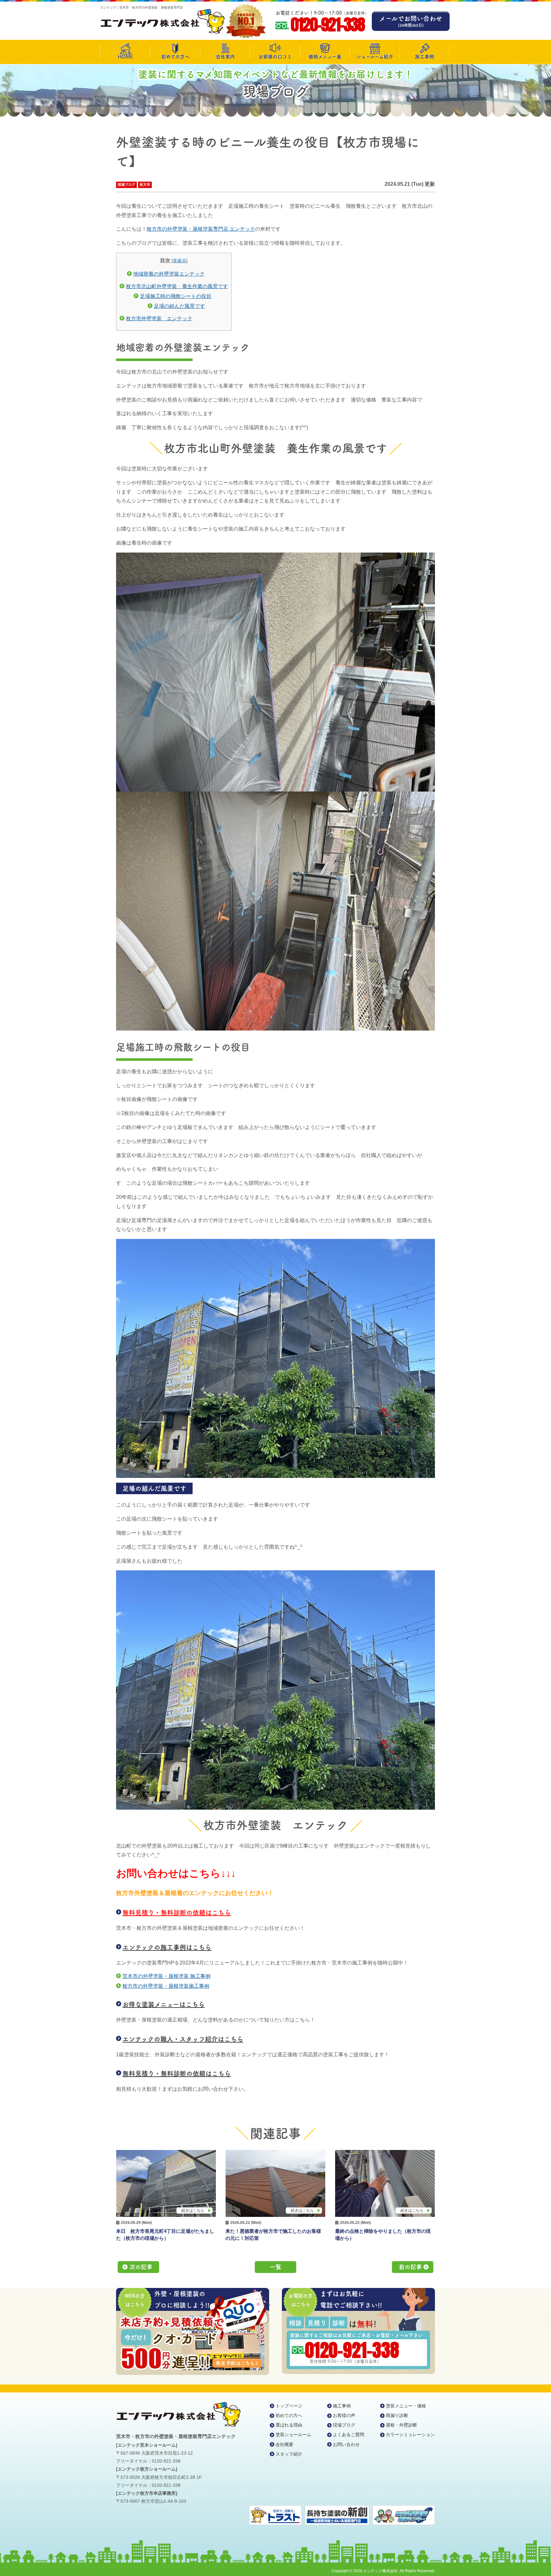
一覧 (275, 2267)
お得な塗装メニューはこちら (164, 2004)
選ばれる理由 (289, 2425)
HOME (125, 57)
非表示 (180, 261)
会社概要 (284, 2444)
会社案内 (225, 57)
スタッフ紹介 (289, 2454)
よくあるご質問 (349, 2435)
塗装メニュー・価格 (406, 2406)
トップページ (289, 2406)
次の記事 (141, 2267)
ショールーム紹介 (375, 57)
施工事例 (424, 57)
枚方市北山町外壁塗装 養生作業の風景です (177, 286)
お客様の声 (344, 2415)
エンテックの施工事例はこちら (167, 1947)
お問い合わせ (346, 2444)
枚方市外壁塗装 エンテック (159, 318)
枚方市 (145, 185)
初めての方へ (175, 57)
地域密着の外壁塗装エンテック (169, 274)
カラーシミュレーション (410, 2435)
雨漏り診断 (397, 2415)
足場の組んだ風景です (180, 306)
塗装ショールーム (293, 2435)
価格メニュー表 (325, 57)
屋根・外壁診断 (401, 2425)
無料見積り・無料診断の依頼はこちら (177, 1913)
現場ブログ (126, 185)
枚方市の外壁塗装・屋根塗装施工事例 (166, 1986)
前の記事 (410, 2267)
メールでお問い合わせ (411, 21)
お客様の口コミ (275, 57)
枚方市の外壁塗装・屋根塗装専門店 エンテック (201, 229)
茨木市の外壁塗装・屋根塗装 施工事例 (166, 1976)
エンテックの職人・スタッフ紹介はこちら (183, 2039)
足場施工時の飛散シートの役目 (176, 296)
